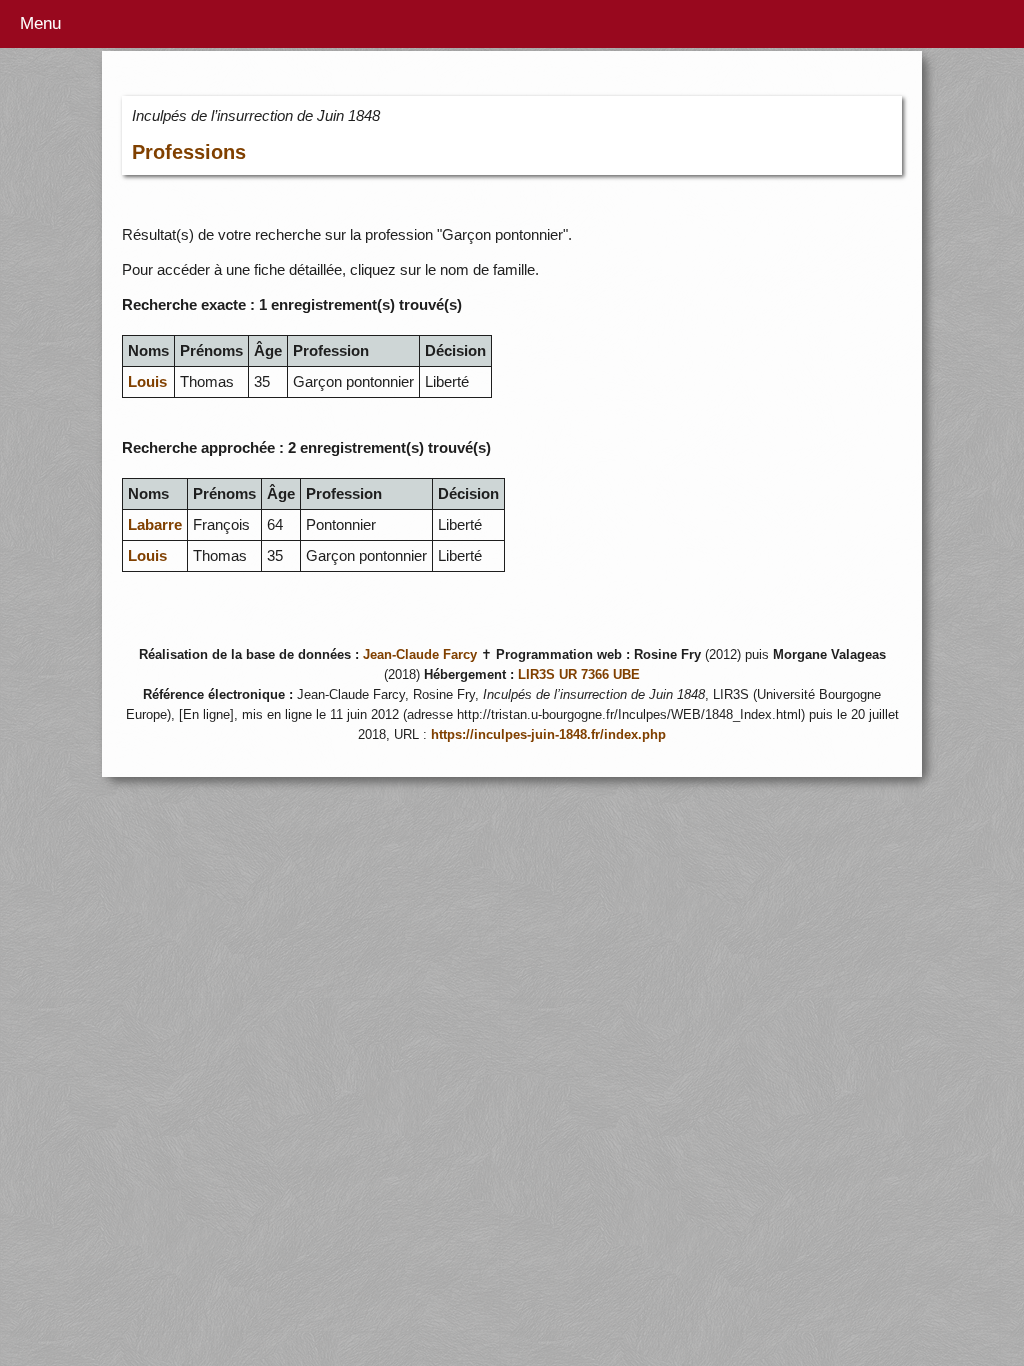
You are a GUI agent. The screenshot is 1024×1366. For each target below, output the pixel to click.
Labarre (155, 524)
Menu (40, 23)
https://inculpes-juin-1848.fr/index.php (548, 735)
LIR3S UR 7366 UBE (579, 675)
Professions (189, 152)
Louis (147, 381)
